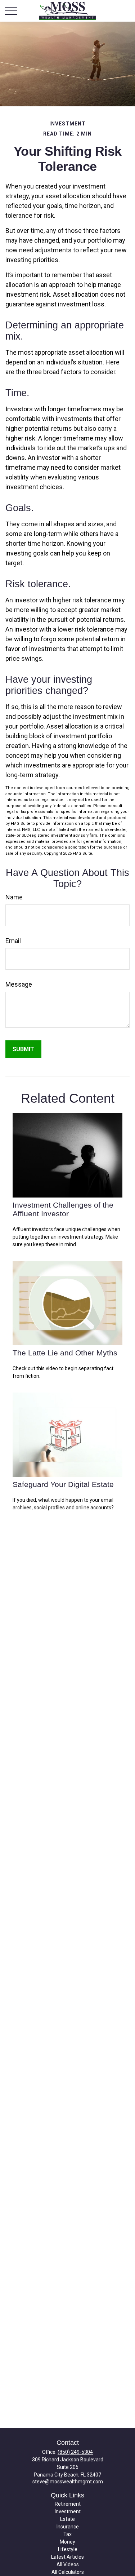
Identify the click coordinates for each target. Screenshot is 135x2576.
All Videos (68, 2564)
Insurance (68, 2527)
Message (19, 984)
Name (14, 897)
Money (67, 2542)
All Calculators (68, 2572)
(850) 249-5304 (75, 2452)
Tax (67, 2534)
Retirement (68, 2504)
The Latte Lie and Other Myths (65, 1353)
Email (13, 941)
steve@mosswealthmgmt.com (68, 2482)
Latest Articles (67, 2557)
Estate (67, 2519)
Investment (68, 2511)
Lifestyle (68, 2549)
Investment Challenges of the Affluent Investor (63, 1209)
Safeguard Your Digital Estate (63, 1484)
